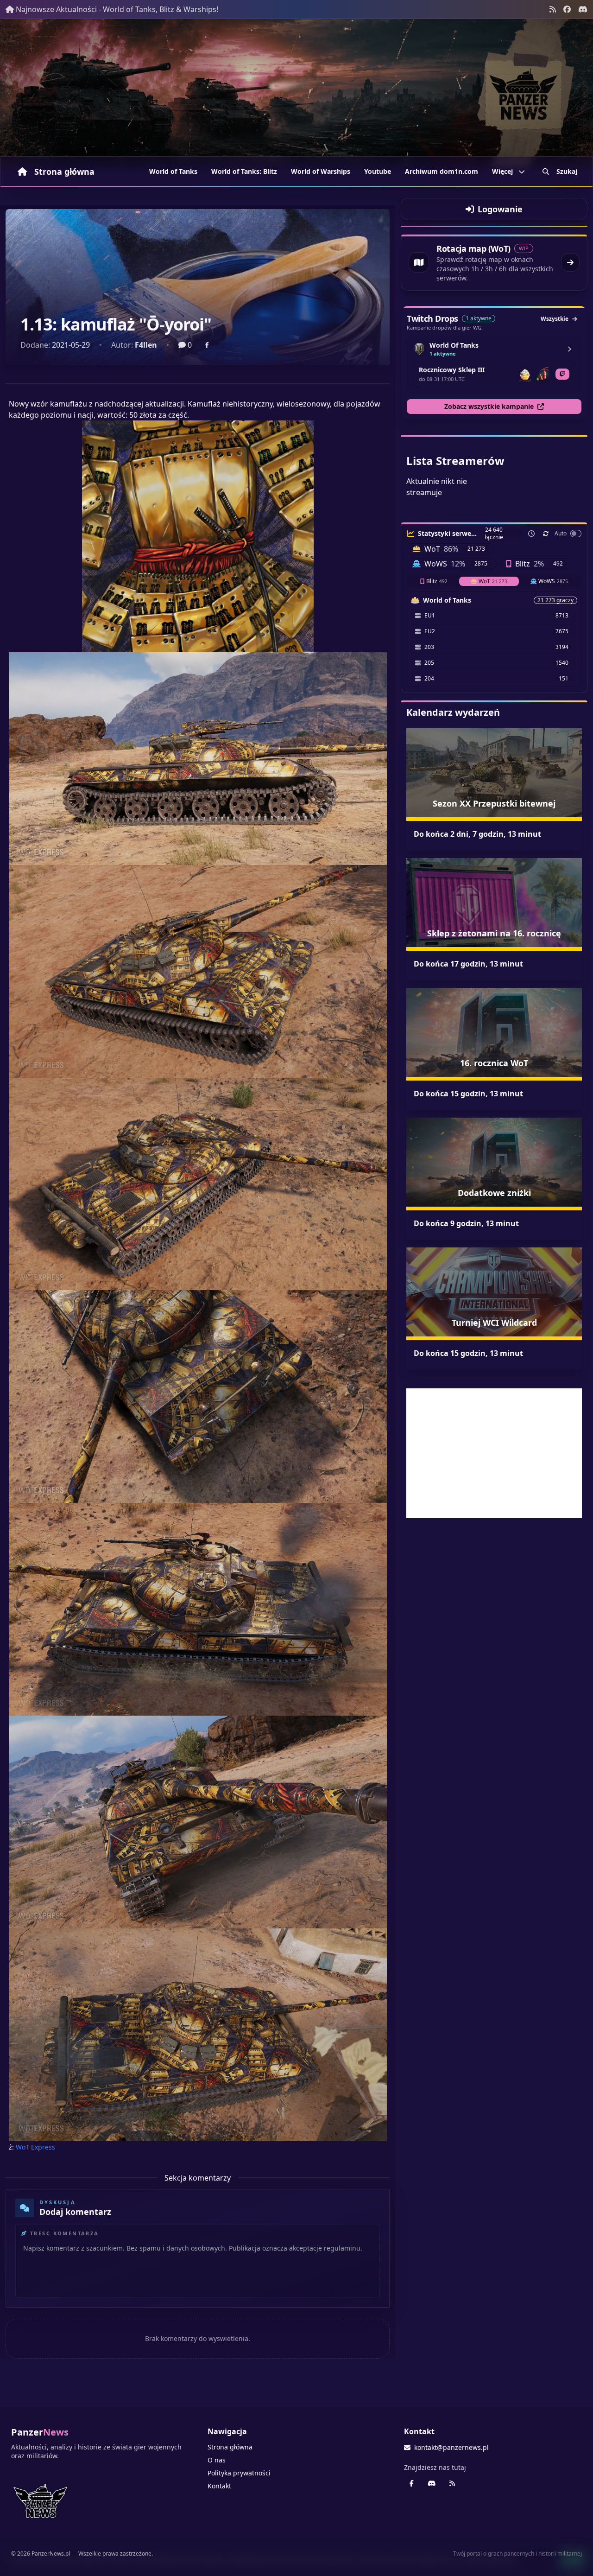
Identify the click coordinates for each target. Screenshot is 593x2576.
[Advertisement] (494, 1453)
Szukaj (567, 171)
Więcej (502, 171)
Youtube (378, 171)
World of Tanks (173, 171)
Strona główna (64, 172)
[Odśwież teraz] (546, 534)
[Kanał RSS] (553, 9)
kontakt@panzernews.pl (451, 2447)
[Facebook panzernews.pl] (567, 9)
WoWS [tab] (553, 581)
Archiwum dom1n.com (442, 171)
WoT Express (35, 2147)
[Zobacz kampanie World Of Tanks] (569, 349)
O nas (217, 2460)
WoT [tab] (493, 581)
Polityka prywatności (239, 2473)
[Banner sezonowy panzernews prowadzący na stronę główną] (296, 93)
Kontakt (219, 2486)
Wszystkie (555, 319)
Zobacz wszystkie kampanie (489, 406)
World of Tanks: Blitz (244, 171)
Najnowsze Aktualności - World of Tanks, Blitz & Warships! (117, 9)
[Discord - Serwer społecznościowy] (583, 9)
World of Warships (321, 171)
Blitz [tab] (437, 581)
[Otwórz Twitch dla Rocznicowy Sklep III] (562, 374)
